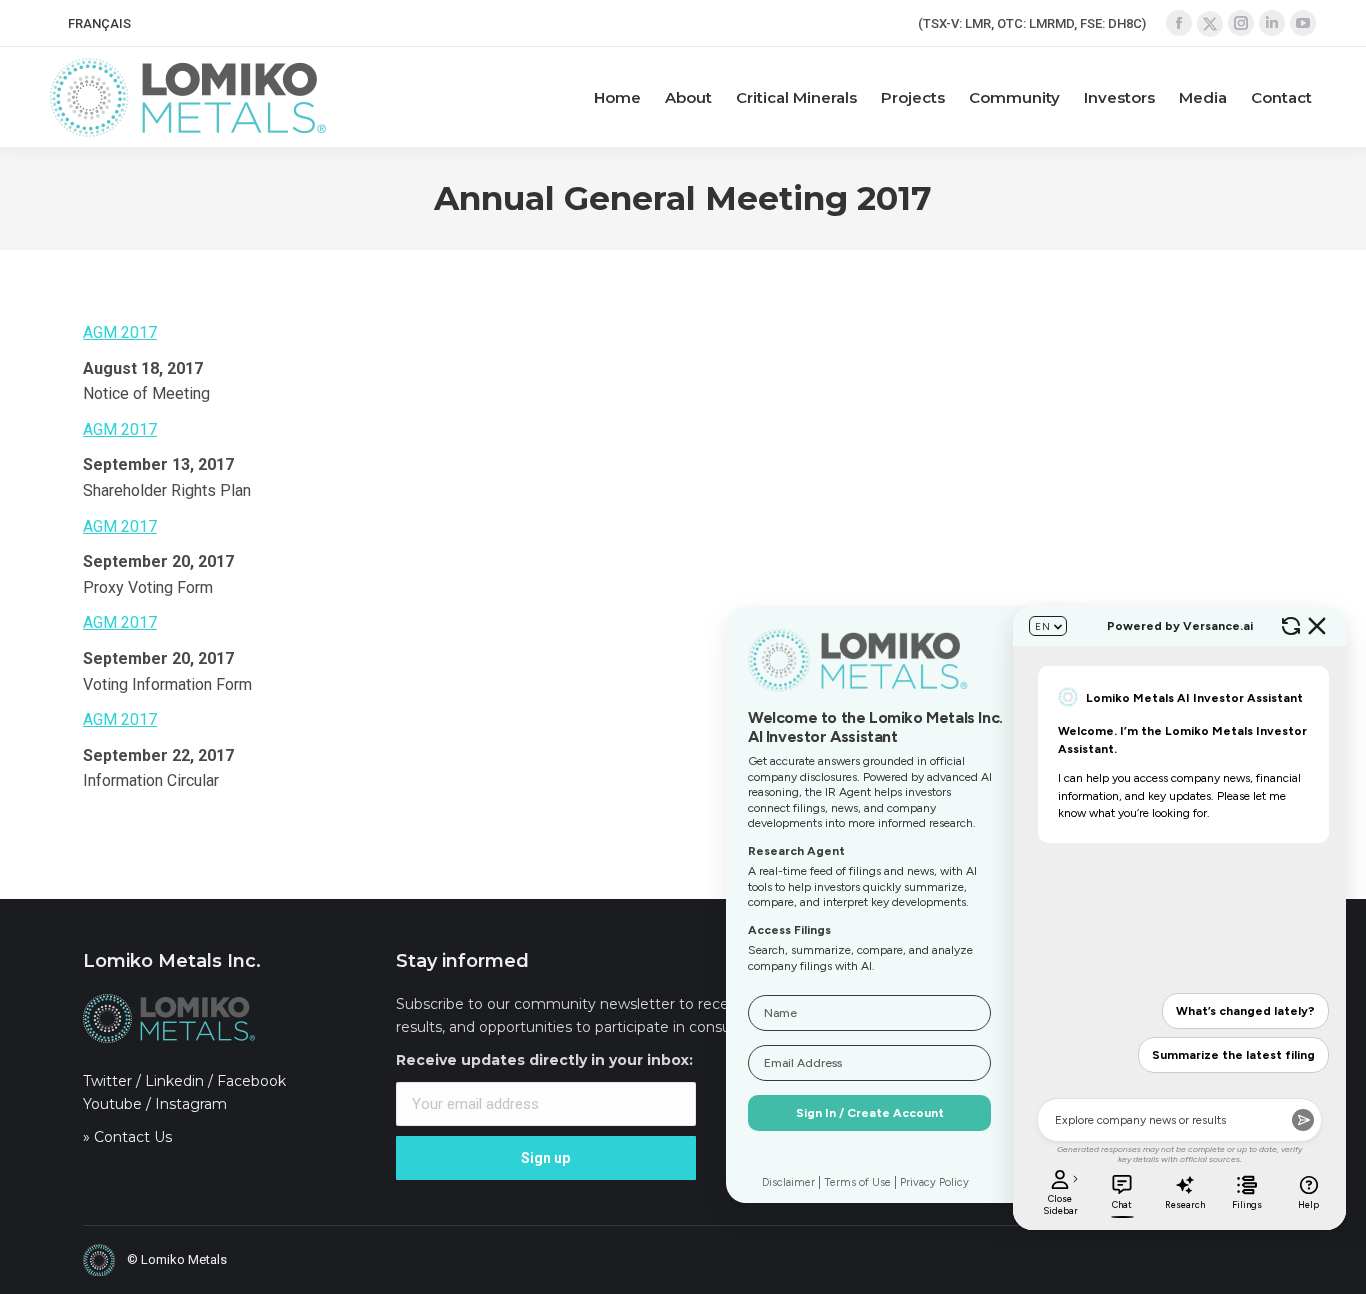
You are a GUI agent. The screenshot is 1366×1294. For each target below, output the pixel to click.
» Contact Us (127, 1137)
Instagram (191, 1104)
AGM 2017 (120, 332)
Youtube (112, 1104)
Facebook (251, 1081)
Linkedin (174, 1081)
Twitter (107, 1081)
